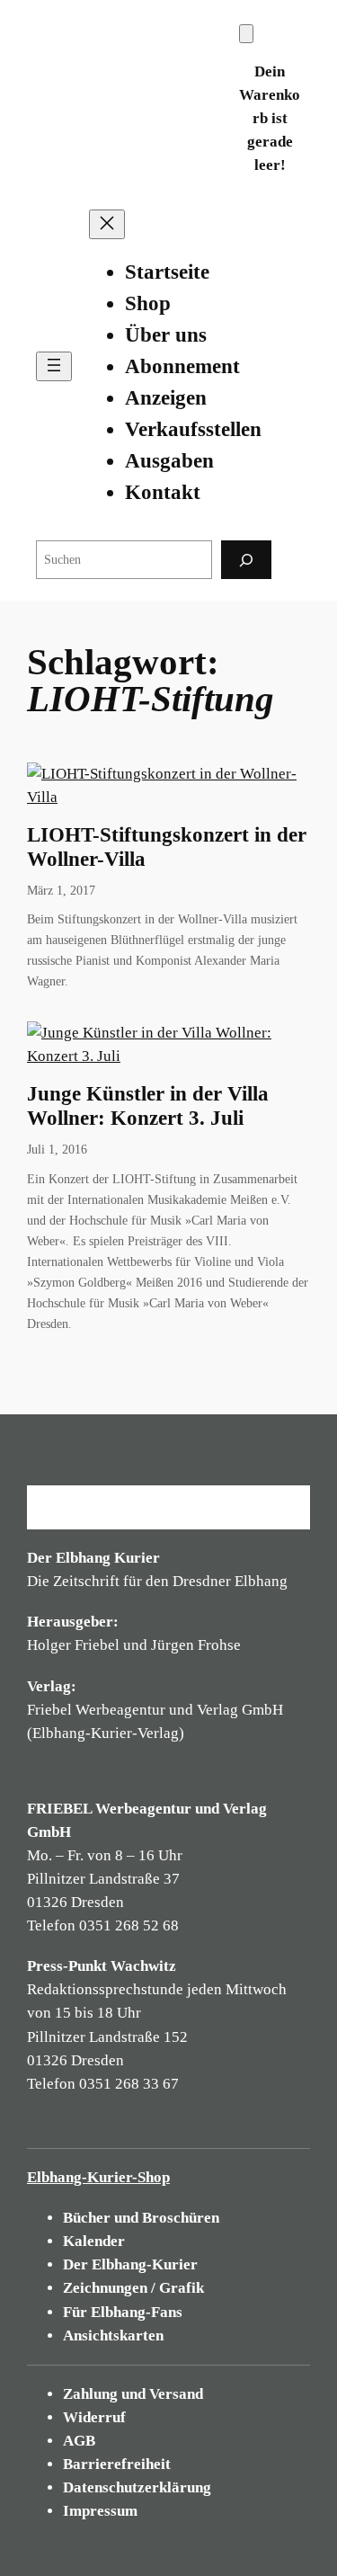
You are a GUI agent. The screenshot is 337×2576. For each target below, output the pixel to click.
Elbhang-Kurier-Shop (98, 2177)
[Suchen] (246, 560)
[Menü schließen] (107, 224)
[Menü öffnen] (54, 366)
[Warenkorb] (246, 34)
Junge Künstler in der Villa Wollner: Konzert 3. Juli (148, 1106)
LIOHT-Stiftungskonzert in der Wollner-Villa (167, 847)
